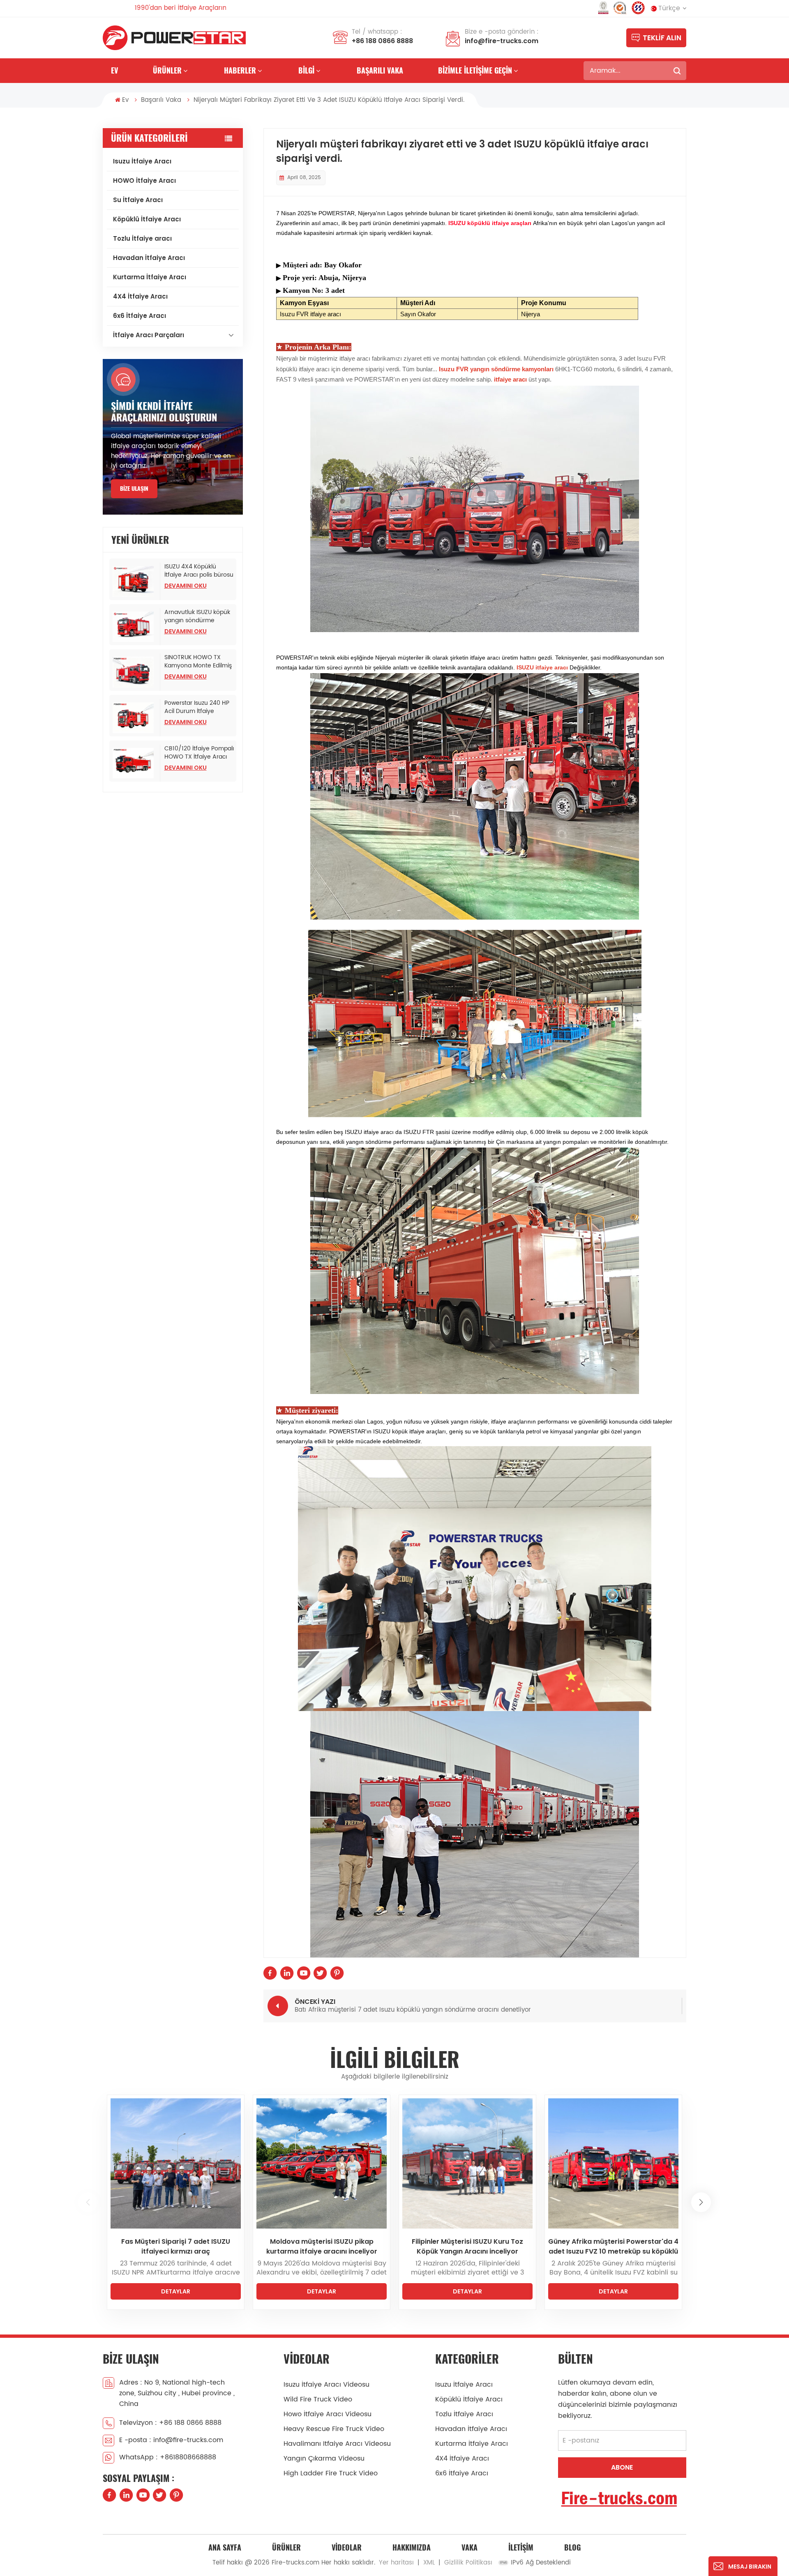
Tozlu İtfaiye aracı (142, 238)
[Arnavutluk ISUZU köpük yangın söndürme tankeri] (135, 627)
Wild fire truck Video (318, 2399)
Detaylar (176, 2291)
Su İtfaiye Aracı (138, 200)
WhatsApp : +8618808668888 (168, 2457)
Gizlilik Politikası (468, 2563)
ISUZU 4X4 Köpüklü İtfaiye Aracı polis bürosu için (199, 571)
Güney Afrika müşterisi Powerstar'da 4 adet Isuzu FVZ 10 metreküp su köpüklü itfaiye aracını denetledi (322, 2247)
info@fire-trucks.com (502, 41)
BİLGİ (306, 70)
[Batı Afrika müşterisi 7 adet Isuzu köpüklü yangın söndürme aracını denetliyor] (467, 2163)
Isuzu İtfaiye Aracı (142, 161)
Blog (572, 2547)
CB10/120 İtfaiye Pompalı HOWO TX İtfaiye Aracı (199, 753)
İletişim (521, 2547)
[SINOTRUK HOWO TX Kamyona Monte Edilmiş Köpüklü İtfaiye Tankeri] (135, 672)
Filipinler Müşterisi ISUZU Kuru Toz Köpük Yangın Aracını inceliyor (176, 2246)
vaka (469, 2547)
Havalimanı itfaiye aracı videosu (337, 2444)
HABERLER (240, 70)
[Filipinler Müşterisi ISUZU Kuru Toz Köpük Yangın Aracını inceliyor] (176, 2163)
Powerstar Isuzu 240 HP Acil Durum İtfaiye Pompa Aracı (197, 707)
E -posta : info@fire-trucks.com (171, 2440)
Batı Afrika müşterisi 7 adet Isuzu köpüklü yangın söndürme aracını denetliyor (467, 2247)
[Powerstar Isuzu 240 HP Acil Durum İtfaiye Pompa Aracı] (135, 718)
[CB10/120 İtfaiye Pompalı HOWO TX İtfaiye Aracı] (135, 763)
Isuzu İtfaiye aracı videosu (326, 2385)
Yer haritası (396, 2563)
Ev (114, 70)
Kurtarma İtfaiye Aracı (150, 277)
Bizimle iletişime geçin (475, 70)
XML (429, 2563)
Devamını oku (186, 586)
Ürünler (167, 70)
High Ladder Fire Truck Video (331, 2473)
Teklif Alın (662, 38)
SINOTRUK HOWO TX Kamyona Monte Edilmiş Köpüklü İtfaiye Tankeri (198, 662)
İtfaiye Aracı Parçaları (149, 335)
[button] (88, 2202)
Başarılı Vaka (380, 70)
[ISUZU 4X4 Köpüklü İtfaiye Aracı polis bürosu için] (135, 581)
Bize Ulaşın (134, 489)
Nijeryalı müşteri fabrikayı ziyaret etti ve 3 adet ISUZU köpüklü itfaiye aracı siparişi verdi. (614, 2247)
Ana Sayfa (225, 2547)
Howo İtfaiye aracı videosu (328, 2414)
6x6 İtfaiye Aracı (140, 316)
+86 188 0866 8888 (382, 41)
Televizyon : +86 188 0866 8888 (170, 2423)
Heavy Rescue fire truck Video (334, 2429)
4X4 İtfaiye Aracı (140, 296)
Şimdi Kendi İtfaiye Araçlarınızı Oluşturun (164, 412)
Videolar (347, 2547)
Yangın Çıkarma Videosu (324, 2459)
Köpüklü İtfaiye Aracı (147, 219)
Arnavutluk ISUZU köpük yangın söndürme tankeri (197, 616)
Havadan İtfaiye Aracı (149, 258)
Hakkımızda (412, 2547)
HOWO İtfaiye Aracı (144, 181)
